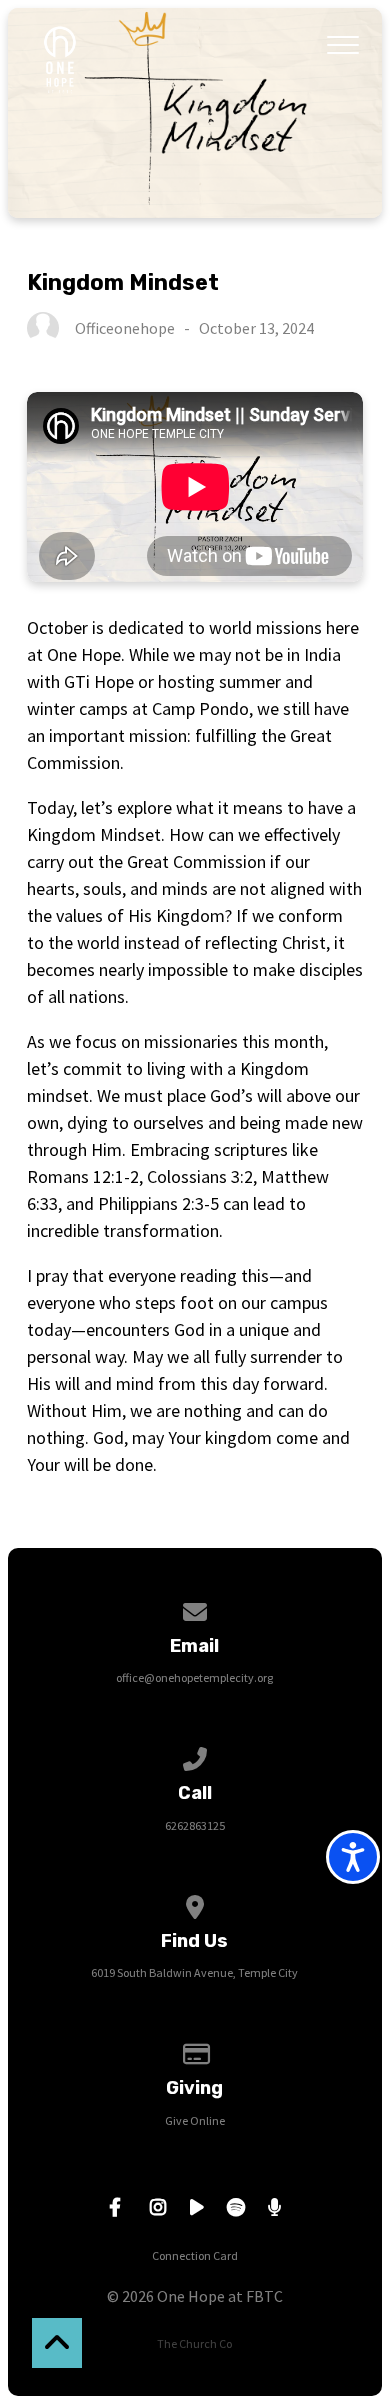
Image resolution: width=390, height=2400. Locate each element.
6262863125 (195, 1825)
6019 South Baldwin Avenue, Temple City (194, 1972)
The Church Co (194, 2343)
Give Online (195, 2120)
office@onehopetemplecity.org (194, 1677)
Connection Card (195, 2255)
